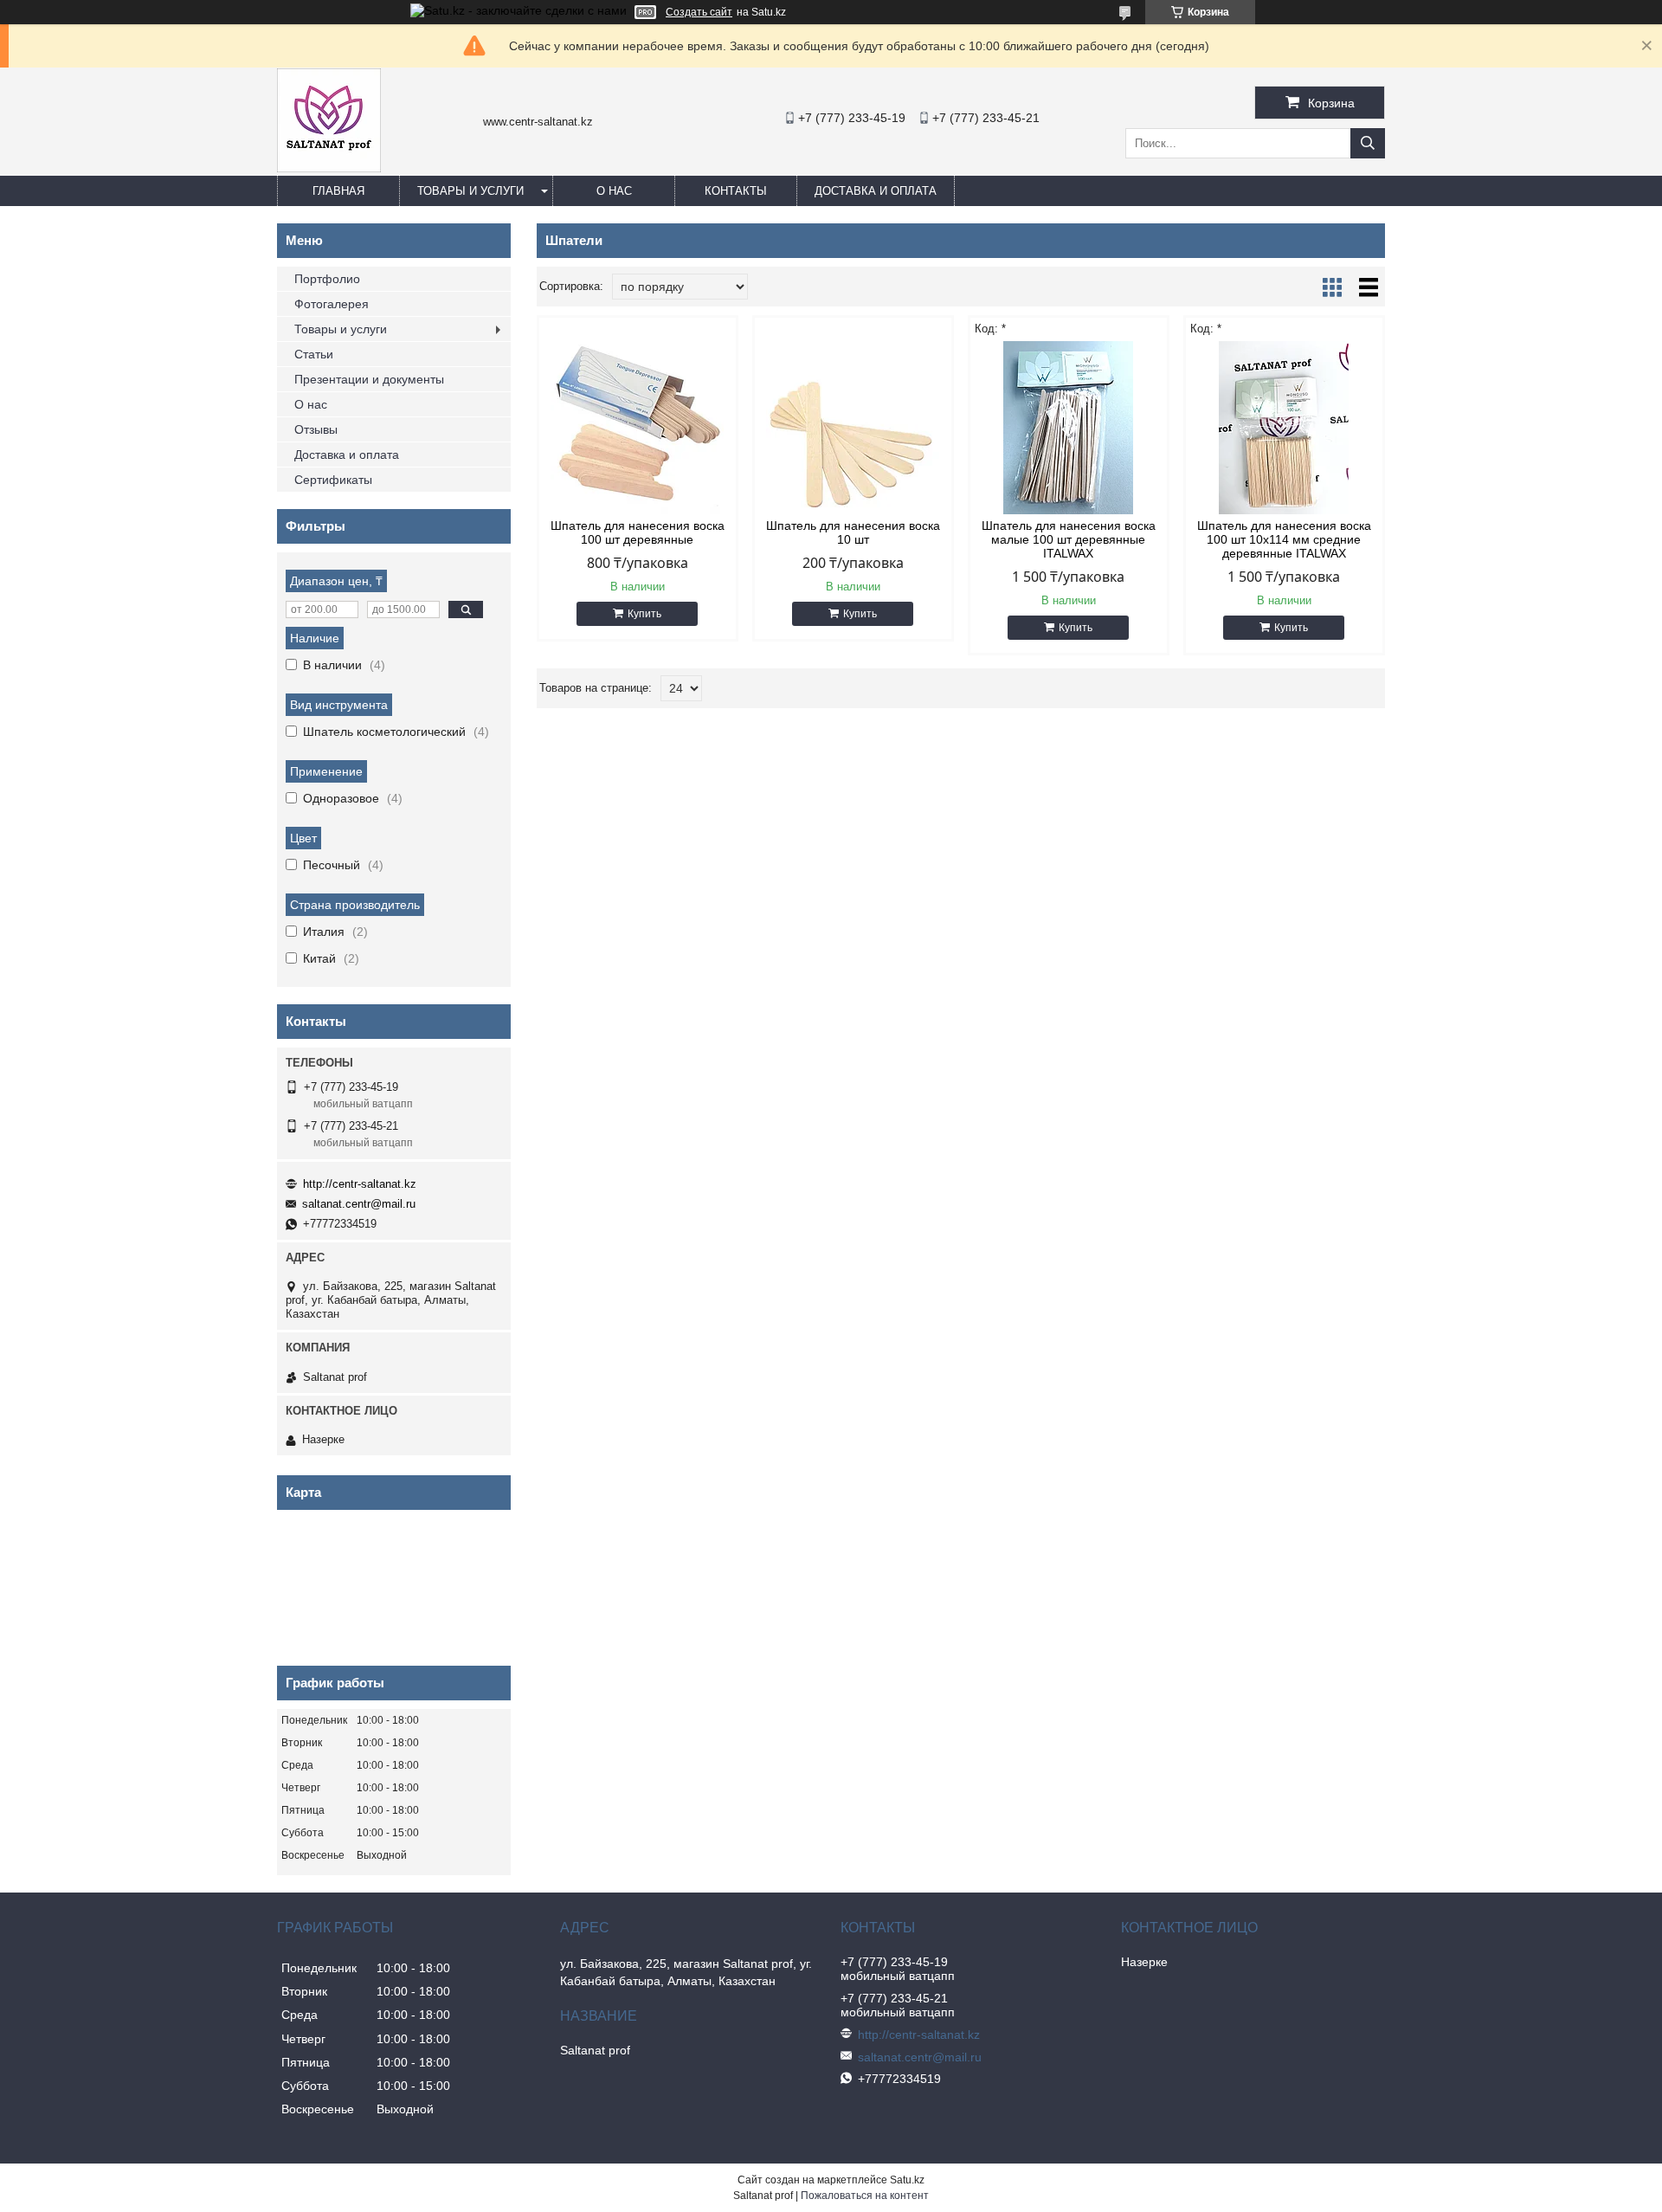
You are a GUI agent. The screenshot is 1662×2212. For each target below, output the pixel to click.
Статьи (314, 354)
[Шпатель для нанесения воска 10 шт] (853, 428)
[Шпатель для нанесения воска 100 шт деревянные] (638, 428)
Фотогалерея (332, 304)
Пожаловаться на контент (865, 2196)
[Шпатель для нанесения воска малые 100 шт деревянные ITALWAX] (1069, 428)
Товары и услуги (470, 191)
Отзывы (316, 429)
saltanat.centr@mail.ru (359, 1204)
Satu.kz (907, 2180)
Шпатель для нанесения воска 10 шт (853, 532)
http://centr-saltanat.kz (360, 1184)
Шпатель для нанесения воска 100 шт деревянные (638, 532)
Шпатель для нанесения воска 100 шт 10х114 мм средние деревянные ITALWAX (1284, 539)
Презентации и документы (369, 379)
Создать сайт (699, 12)
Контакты (736, 191)
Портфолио (327, 279)
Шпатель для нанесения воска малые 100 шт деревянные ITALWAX (1069, 539)
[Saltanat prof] (329, 168)
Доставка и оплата (876, 191)
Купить (644, 614)
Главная (338, 191)
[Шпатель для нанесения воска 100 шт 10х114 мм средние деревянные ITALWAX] (1284, 428)
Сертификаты (333, 480)
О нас (614, 191)
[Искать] (1368, 143)
